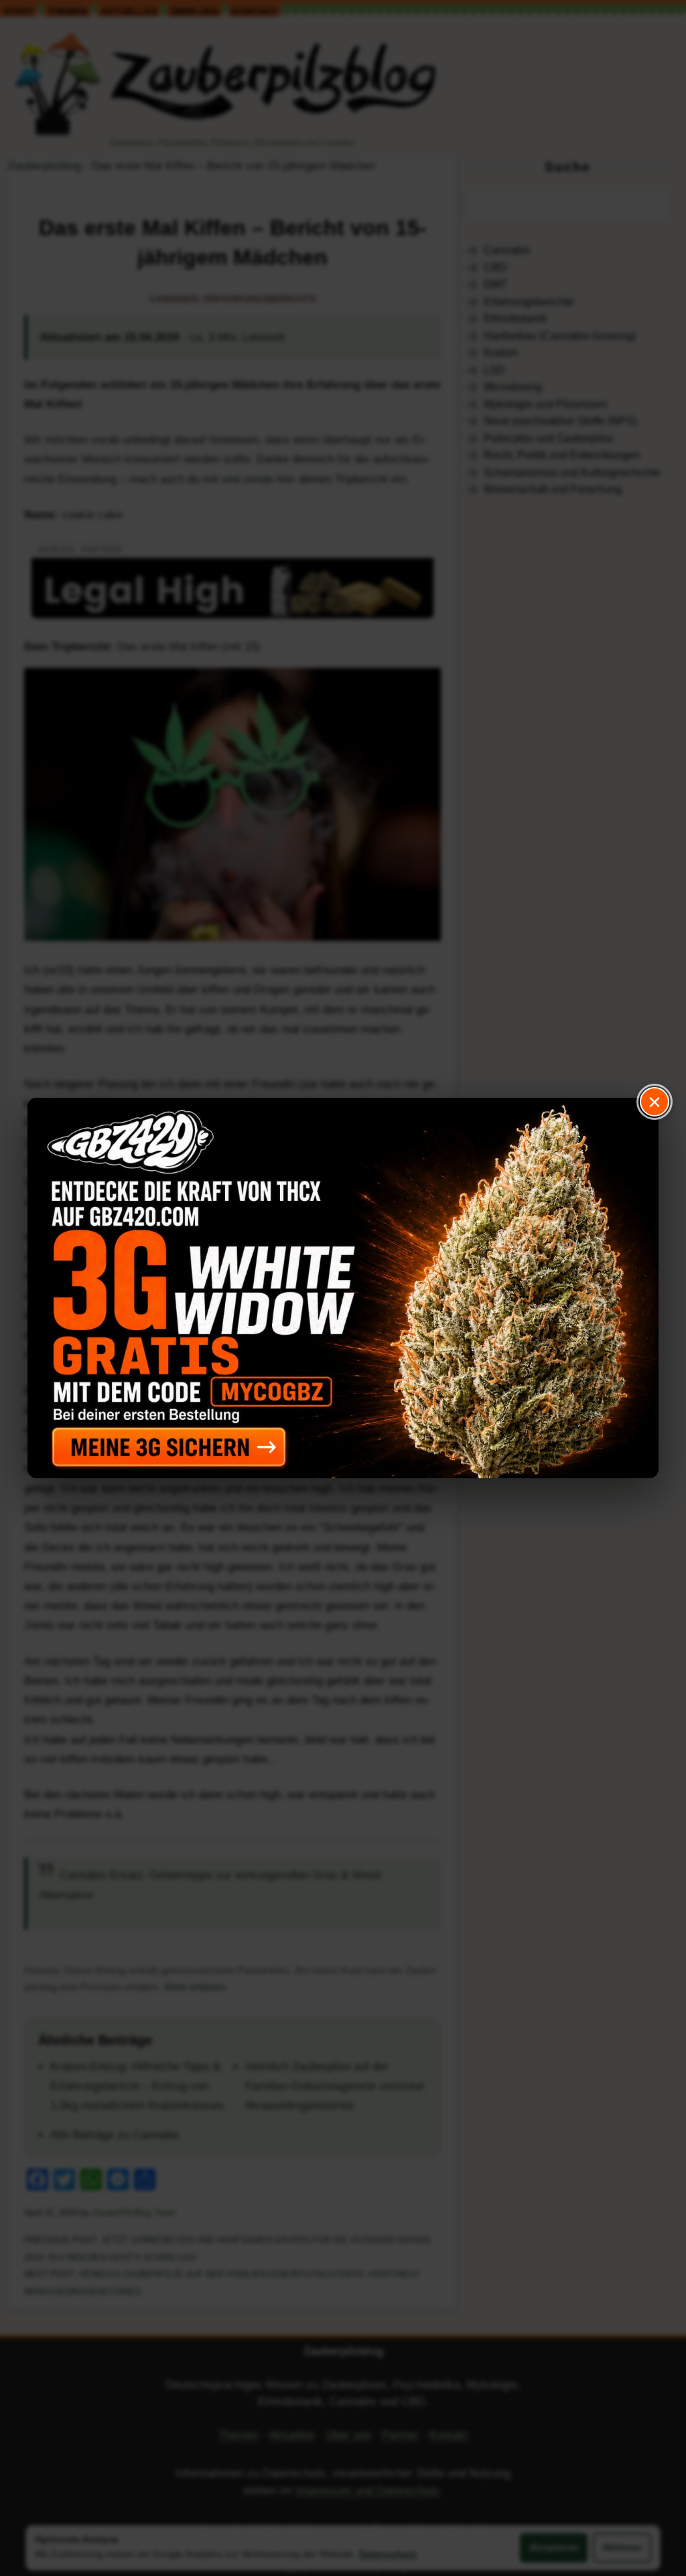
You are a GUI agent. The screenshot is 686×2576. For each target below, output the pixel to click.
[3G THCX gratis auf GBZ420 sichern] (343, 1288)
